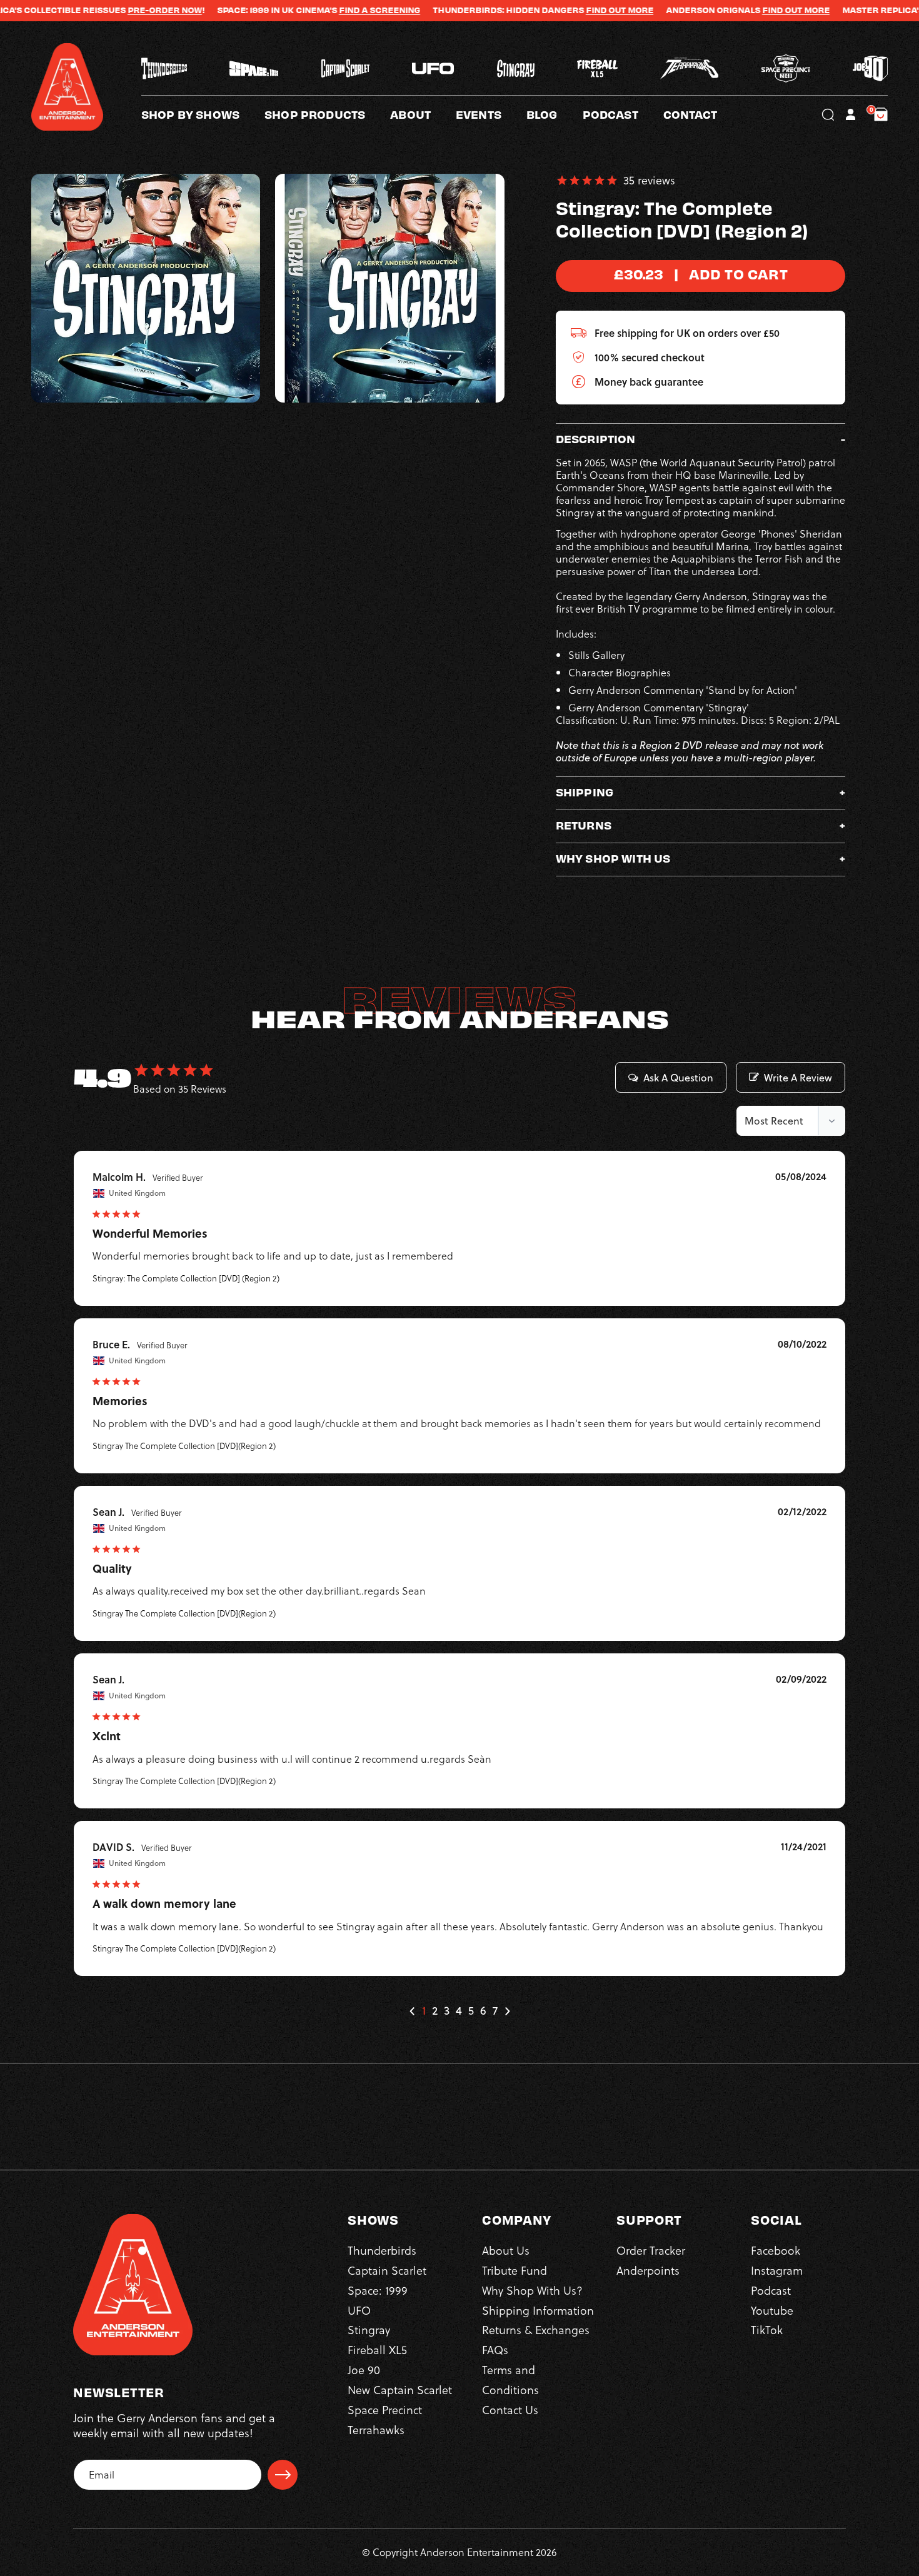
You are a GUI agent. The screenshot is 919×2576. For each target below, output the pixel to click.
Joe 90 (364, 2369)
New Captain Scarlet (400, 2389)
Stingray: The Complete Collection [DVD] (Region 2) (186, 1278)
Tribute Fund (515, 2270)
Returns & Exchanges (536, 2330)
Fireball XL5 (377, 2349)
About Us (506, 2250)
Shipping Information (538, 2310)
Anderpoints (648, 2270)
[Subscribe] (283, 2475)
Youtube (772, 2310)
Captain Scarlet (387, 2270)
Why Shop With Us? (532, 2290)
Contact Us (510, 2409)
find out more (723, 10)
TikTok (767, 2330)
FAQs (495, 2349)
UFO (359, 2310)
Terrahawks (376, 2429)
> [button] (507, 2011)
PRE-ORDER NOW (92, 10)
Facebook (776, 2250)
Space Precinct (385, 2409)
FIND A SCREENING (307, 10)
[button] (423, 114)
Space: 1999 (378, 2290)
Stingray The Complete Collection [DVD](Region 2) (184, 1446)
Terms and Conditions (510, 2379)
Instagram (777, 2270)
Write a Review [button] (798, 1078)
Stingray (369, 2330)
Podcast (771, 2290)
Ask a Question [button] (678, 1078)
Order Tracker (651, 2250)
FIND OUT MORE (547, 10)
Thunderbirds (382, 2250)
